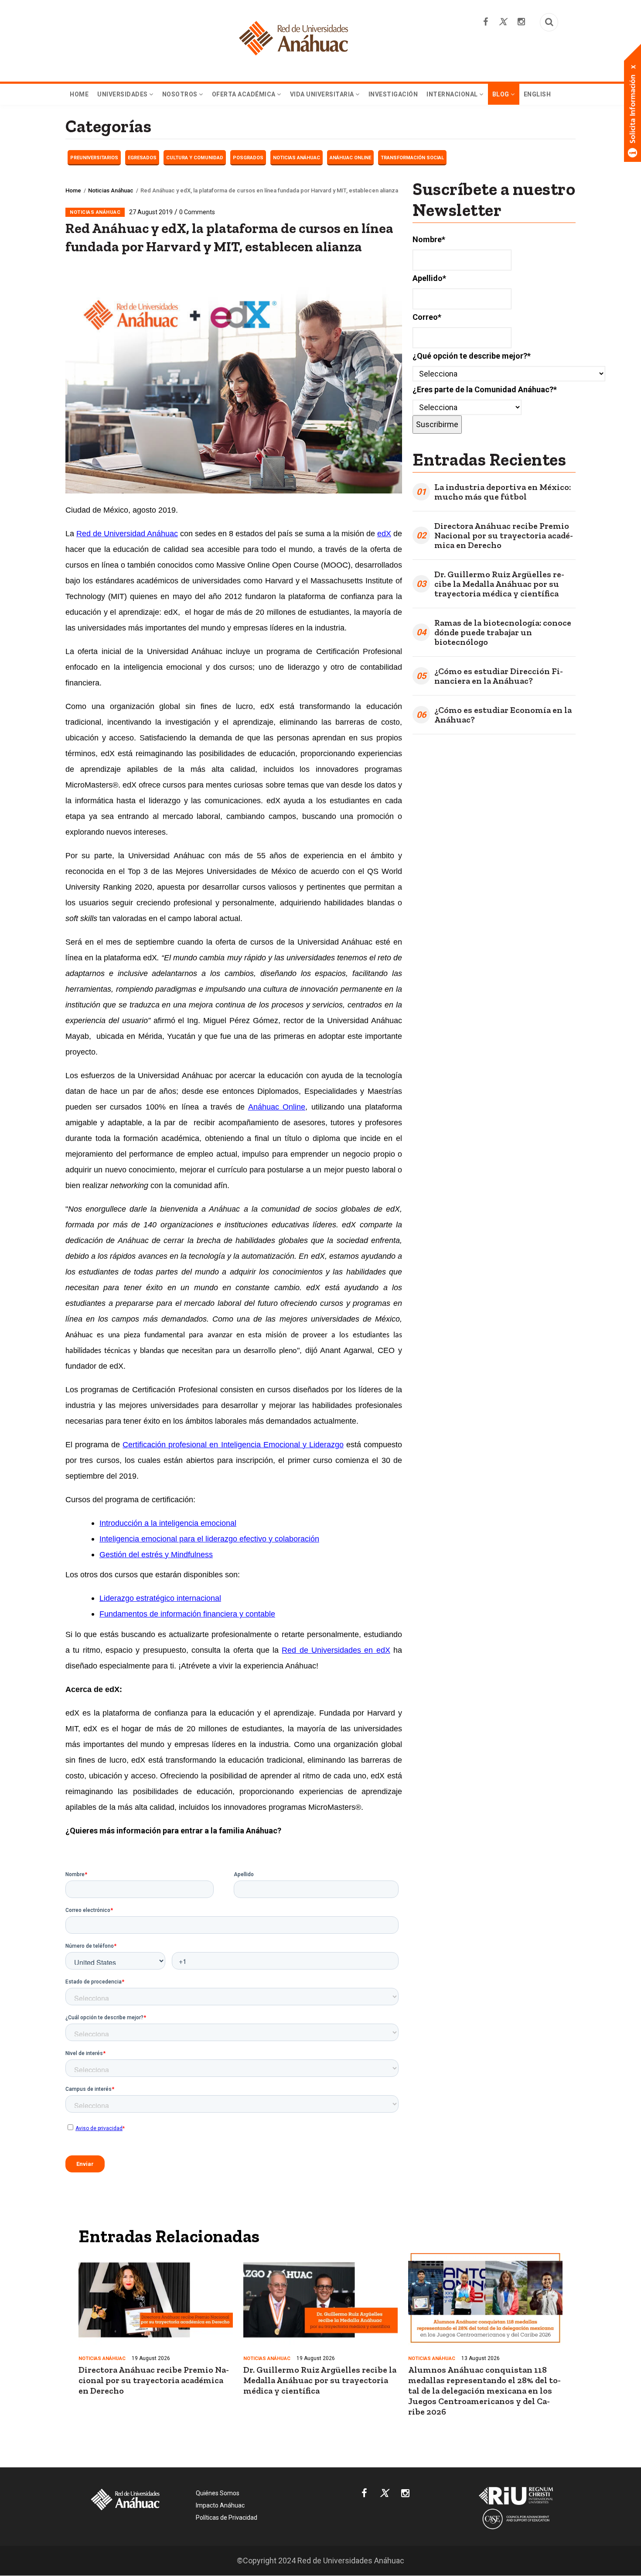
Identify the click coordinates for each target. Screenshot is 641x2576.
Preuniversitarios (94, 158)
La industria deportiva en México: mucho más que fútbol (503, 492)
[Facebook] (486, 22)
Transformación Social (412, 158)
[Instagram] (521, 22)
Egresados (142, 158)
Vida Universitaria (323, 94)
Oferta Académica (245, 94)
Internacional (453, 94)
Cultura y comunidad (195, 158)
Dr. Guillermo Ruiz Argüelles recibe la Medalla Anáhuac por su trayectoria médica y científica (499, 584)
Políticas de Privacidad (227, 2518)
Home (79, 94)
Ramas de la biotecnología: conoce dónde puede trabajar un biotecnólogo (503, 632)
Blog (502, 94)
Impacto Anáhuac (220, 2505)
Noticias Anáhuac (297, 158)
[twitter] (384, 2495)
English (537, 94)
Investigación (393, 94)
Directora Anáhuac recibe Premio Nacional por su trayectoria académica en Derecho (504, 535)
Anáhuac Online (350, 158)
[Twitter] (503, 22)
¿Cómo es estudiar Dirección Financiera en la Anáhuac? (499, 676)
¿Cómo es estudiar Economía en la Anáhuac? (503, 715)
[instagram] (405, 2495)
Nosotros (181, 94)
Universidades (123, 94)
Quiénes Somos (218, 2493)
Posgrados (248, 158)
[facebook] (364, 2495)
